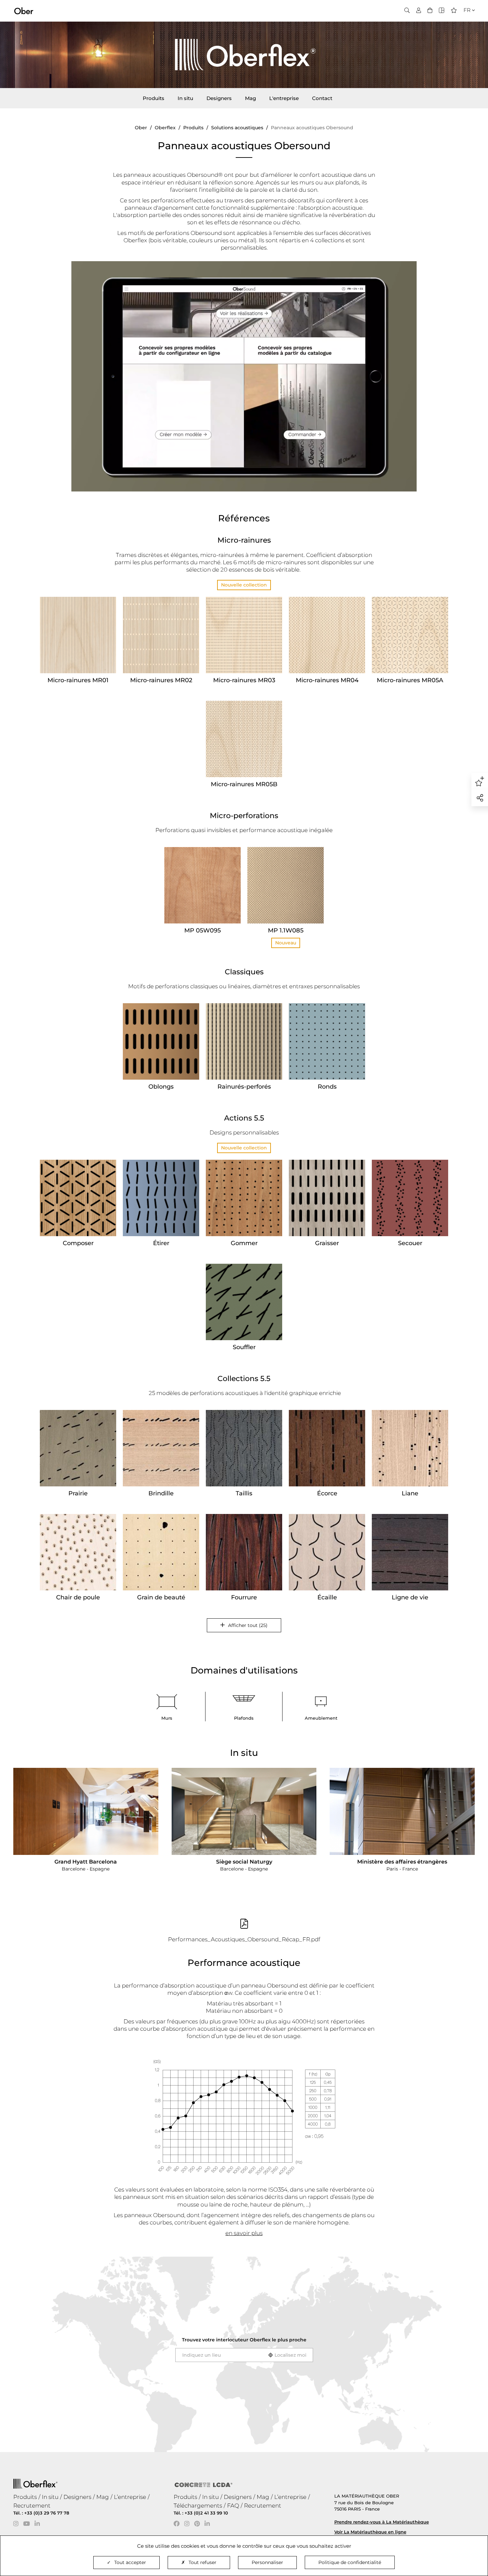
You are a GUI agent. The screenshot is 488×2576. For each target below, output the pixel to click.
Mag (250, 98)
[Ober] (24, 10)
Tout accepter (130, 2562)
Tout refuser (203, 2562)
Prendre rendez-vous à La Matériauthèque (382, 2522)
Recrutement (32, 2506)
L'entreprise (284, 98)
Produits (154, 98)
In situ (185, 98)
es (465, 30)
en (465, 22)
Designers (219, 98)
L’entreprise (130, 2497)
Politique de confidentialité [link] (350, 2562)
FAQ (233, 2506)
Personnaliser (267, 2562)
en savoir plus (244, 2233)
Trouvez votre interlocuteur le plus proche (244, 2340)
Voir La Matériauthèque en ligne (370, 2532)
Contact (322, 98)
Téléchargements (198, 2506)
